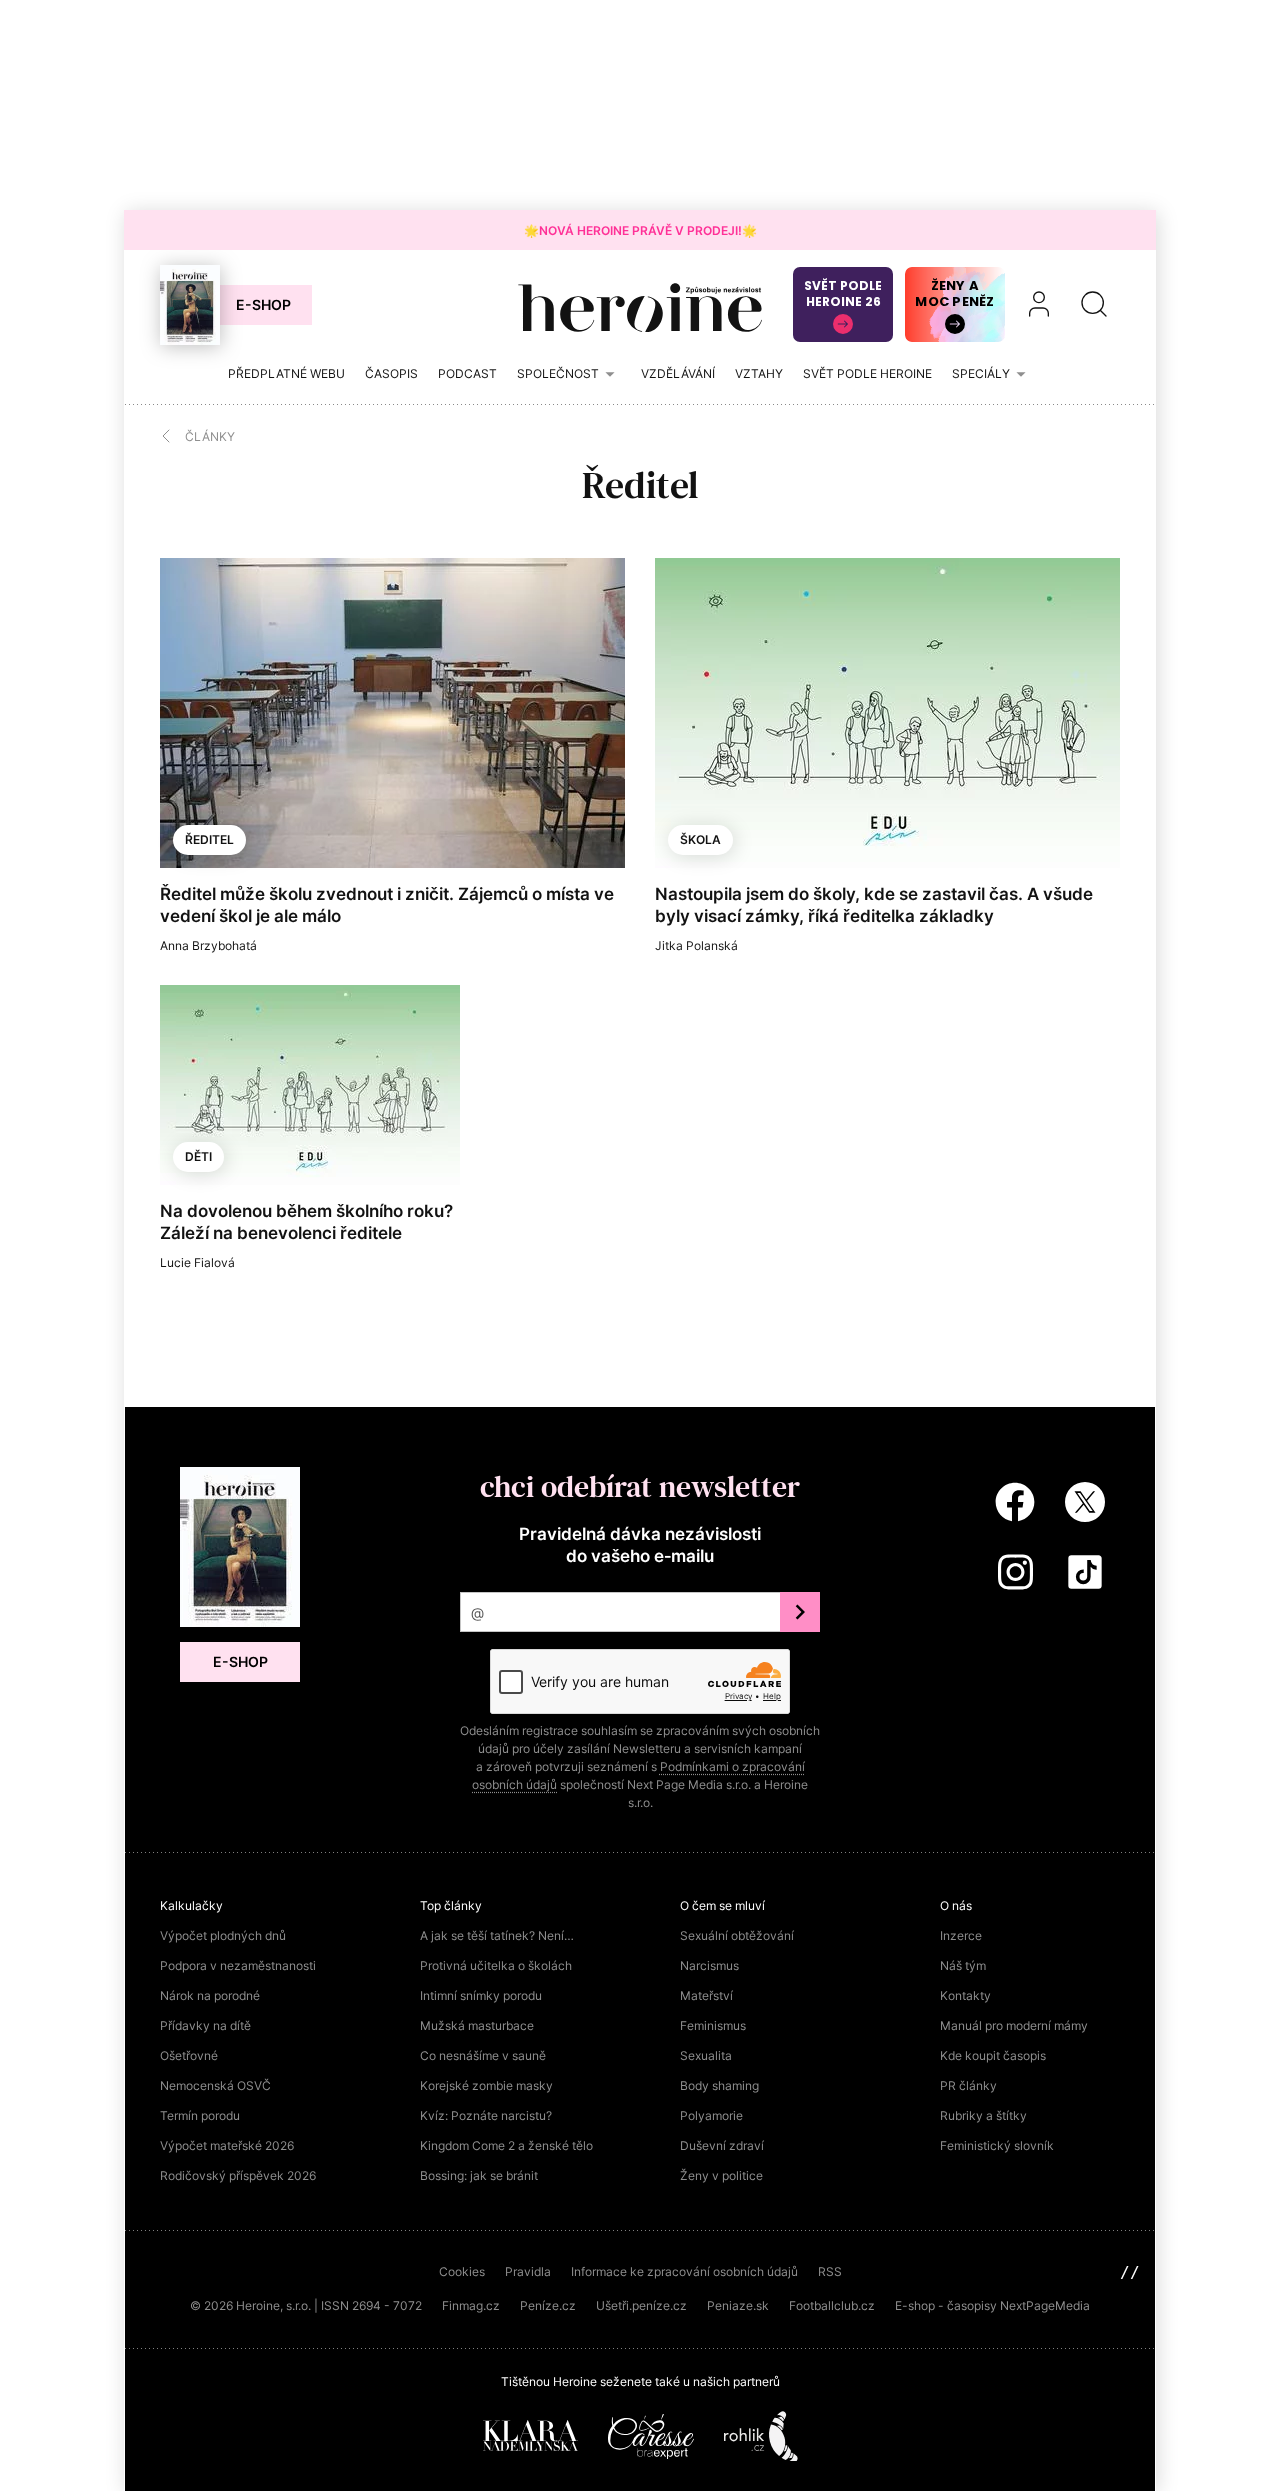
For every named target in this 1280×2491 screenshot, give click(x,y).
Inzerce (961, 1935)
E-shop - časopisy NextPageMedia (992, 2305)
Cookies (462, 2271)
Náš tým (963, 1965)
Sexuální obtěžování (737, 1935)
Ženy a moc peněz (954, 293)
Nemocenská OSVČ (215, 2085)
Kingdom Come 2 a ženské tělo (506, 2145)
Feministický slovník (997, 2145)
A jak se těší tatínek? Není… (497, 1935)
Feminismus (713, 2025)
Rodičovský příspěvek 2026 (238, 2175)
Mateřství (706, 1995)
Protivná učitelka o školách (496, 1965)
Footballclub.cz (832, 2305)
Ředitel (209, 839)
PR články (968, 2085)
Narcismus (709, 1965)
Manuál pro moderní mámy (1014, 2025)
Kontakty (965, 1995)
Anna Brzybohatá (208, 945)
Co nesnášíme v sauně (483, 2055)
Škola (700, 839)
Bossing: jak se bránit (479, 2175)
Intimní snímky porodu (481, 1995)
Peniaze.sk (738, 2305)
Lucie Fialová (197, 1262)
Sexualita (706, 2055)
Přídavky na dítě (205, 2025)
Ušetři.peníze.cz (641, 2305)
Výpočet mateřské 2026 (227, 2145)
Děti (198, 1156)
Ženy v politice (721, 2175)
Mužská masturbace (477, 2025)
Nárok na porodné (210, 1995)
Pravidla (528, 2271)
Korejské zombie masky (486, 2085)
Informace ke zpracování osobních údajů (684, 2271)
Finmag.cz (471, 2305)
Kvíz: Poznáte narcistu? (486, 2115)
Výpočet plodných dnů (223, 1935)
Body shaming (719, 2085)
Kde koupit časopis (993, 2055)
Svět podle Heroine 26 (843, 293)
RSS (830, 2271)
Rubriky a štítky (983, 2115)
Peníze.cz (548, 2305)
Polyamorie (711, 2115)
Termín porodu (200, 2115)
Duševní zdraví (722, 2145)
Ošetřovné (189, 2055)
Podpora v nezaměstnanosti (238, 1965)
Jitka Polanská (696, 945)
